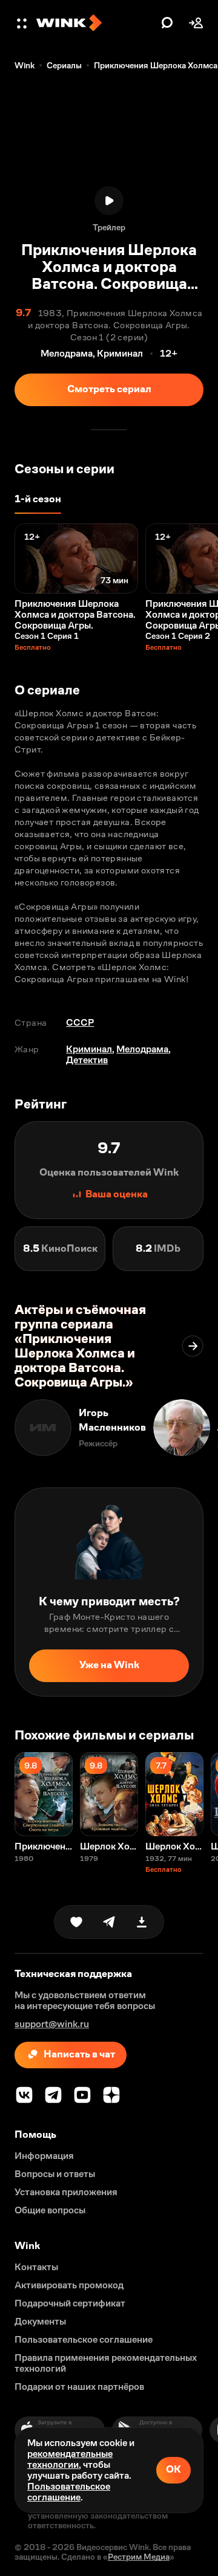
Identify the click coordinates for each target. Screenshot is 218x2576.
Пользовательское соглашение (69, 2492)
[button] (23, 23)
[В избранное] (76, 1922)
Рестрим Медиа (139, 2557)
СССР (80, 1022)
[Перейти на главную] (96, 23)
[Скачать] (142, 1922)
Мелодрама (142, 1049)
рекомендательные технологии (70, 2459)
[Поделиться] (109, 1922)
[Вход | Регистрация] (196, 23)
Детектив (87, 1060)
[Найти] (167, 23)
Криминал (89, 1049)
